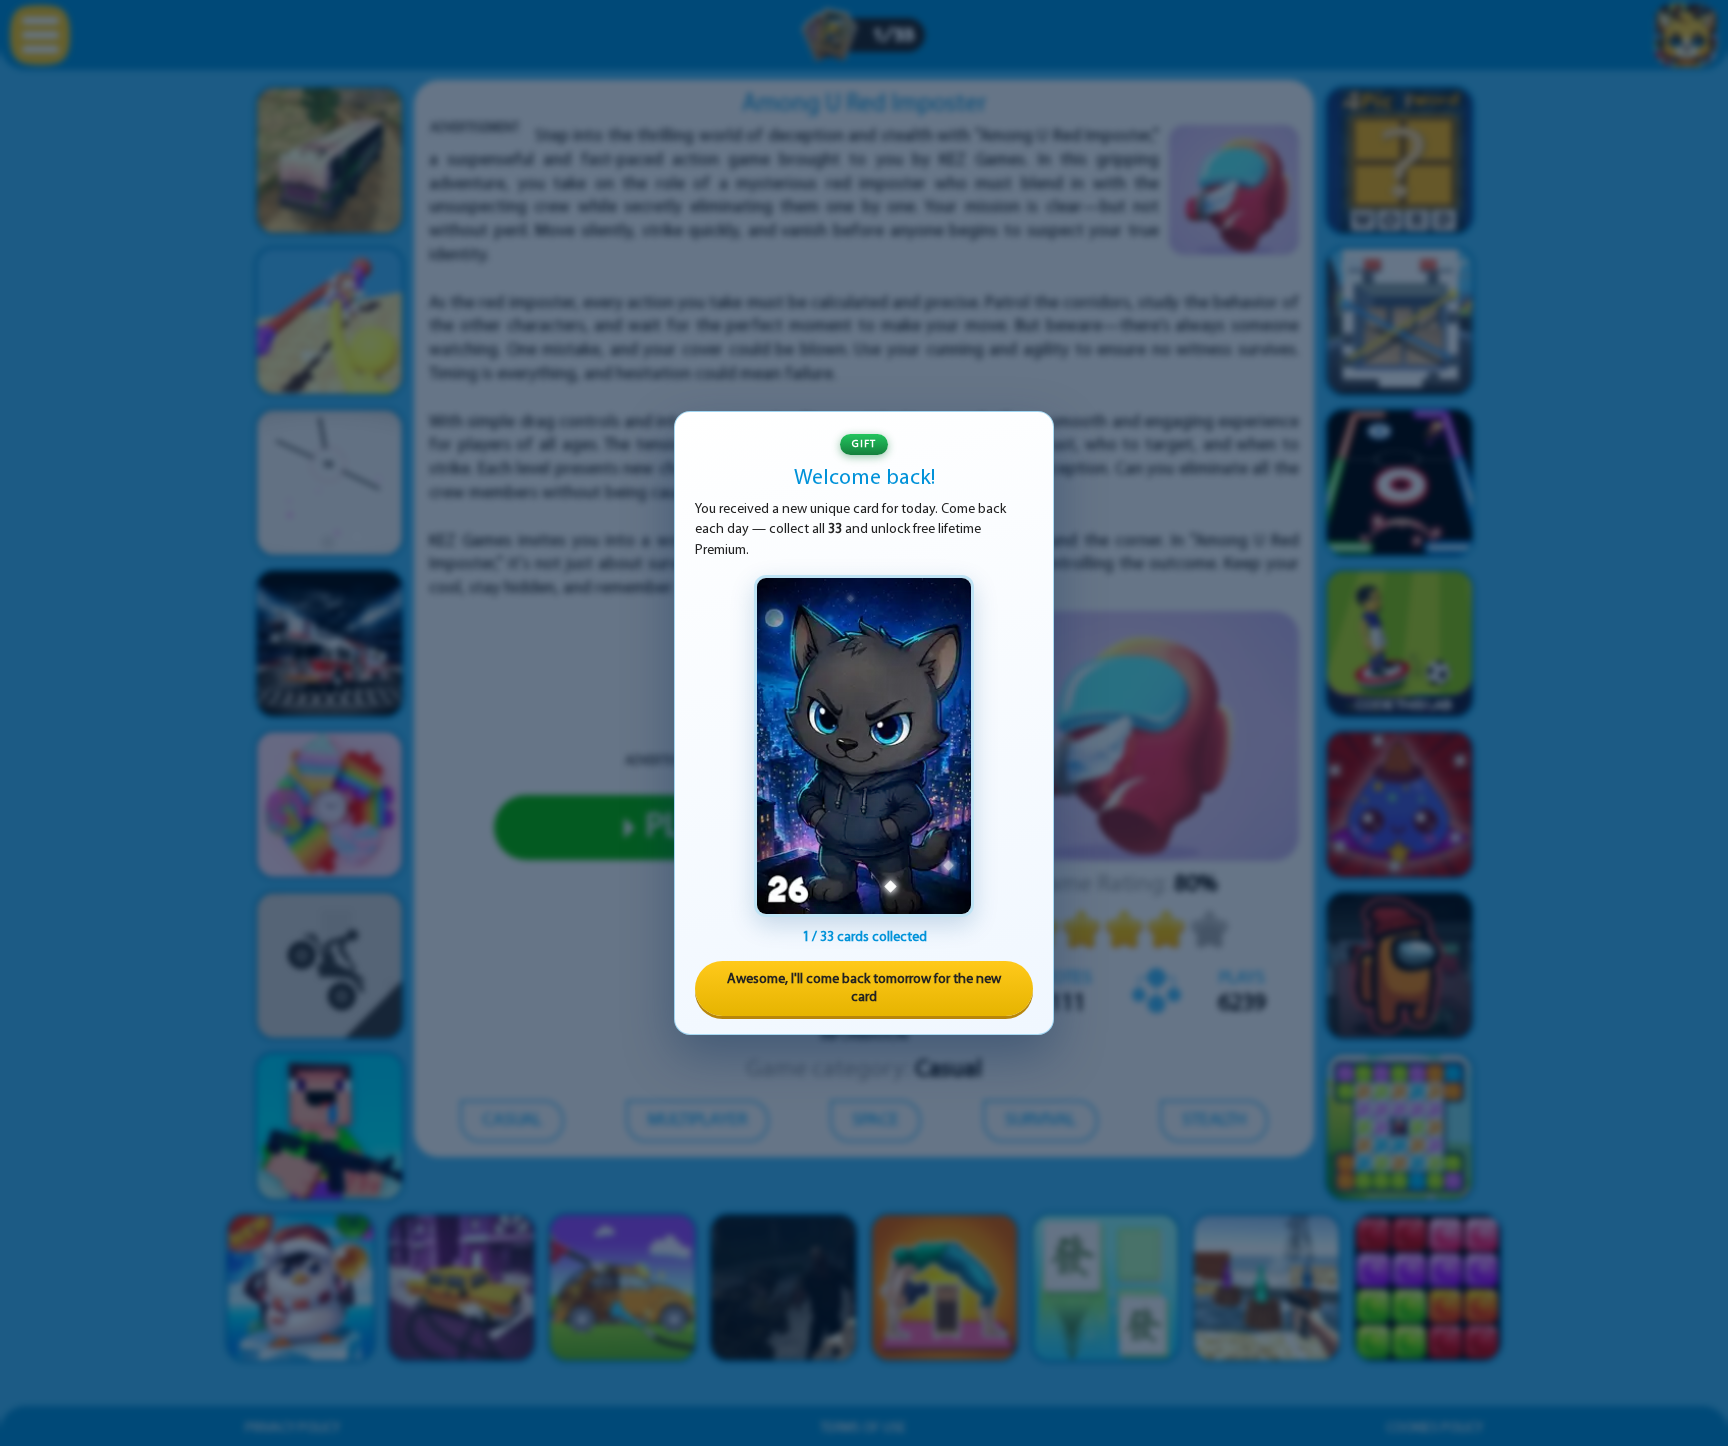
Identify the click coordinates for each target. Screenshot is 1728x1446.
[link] (864, 746)
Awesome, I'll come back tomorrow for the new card (864, 988)
